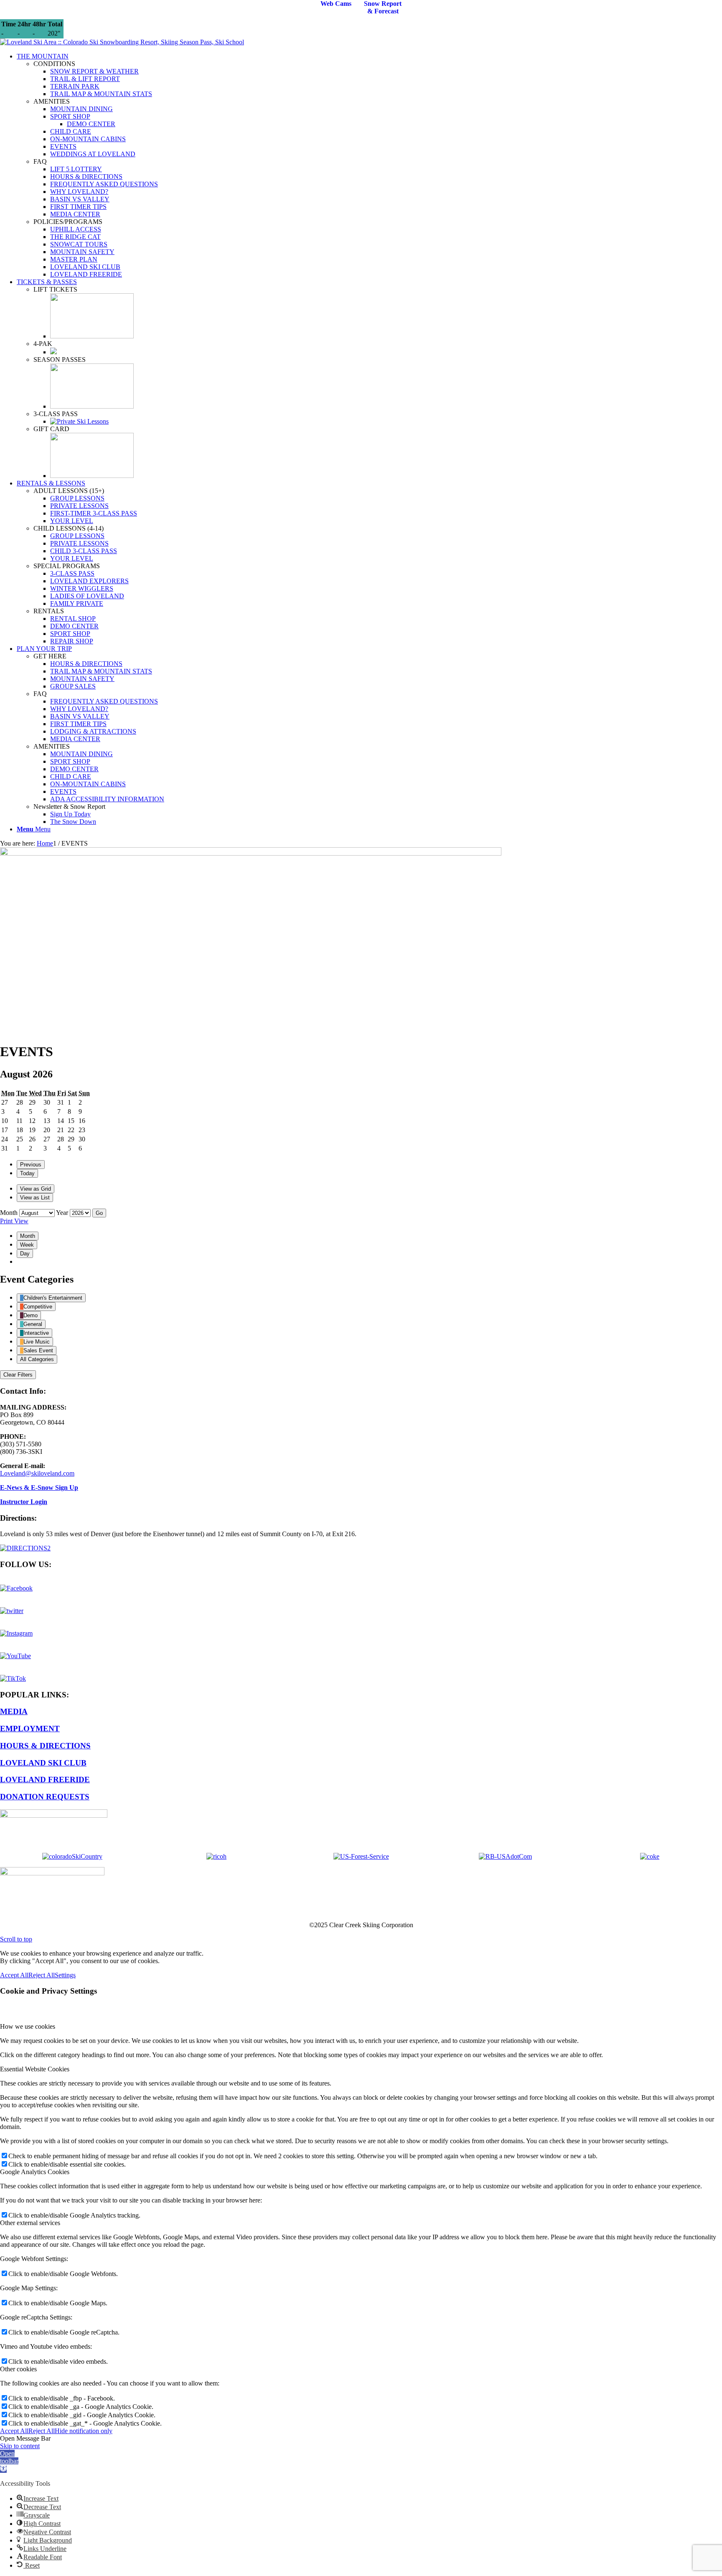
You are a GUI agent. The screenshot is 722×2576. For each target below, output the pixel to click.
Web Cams (336, 4)
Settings (65, 1975)
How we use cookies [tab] (28, 2026)
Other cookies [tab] (18, 2369)
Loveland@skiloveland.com (37, 1473)
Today (27, 1173)
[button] (9, 2461)
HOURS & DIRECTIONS (45, 1746)
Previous (31, 1165)
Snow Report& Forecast (383, 7)
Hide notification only (84, 2431)
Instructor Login (24, 1502)
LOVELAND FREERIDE (45, 1780)
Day (25, 1254)
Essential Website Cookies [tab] (35, 2069)
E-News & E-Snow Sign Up (39, 1487)
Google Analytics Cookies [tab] (35, 2172)
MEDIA (14, 1711)
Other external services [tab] (30, 2223)
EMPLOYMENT (30, 1729)
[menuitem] (369, 165)
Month (9, 1213)
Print (14, 1221)
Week (27, 1245)
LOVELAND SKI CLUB (43, 1763)
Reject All (42, 1975)
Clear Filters (18, 1375)
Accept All (14, 1975)
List (35, 1198)
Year (62, 1213)
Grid (36, 1189)
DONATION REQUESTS (45, 1797)
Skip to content (20, 2446)
